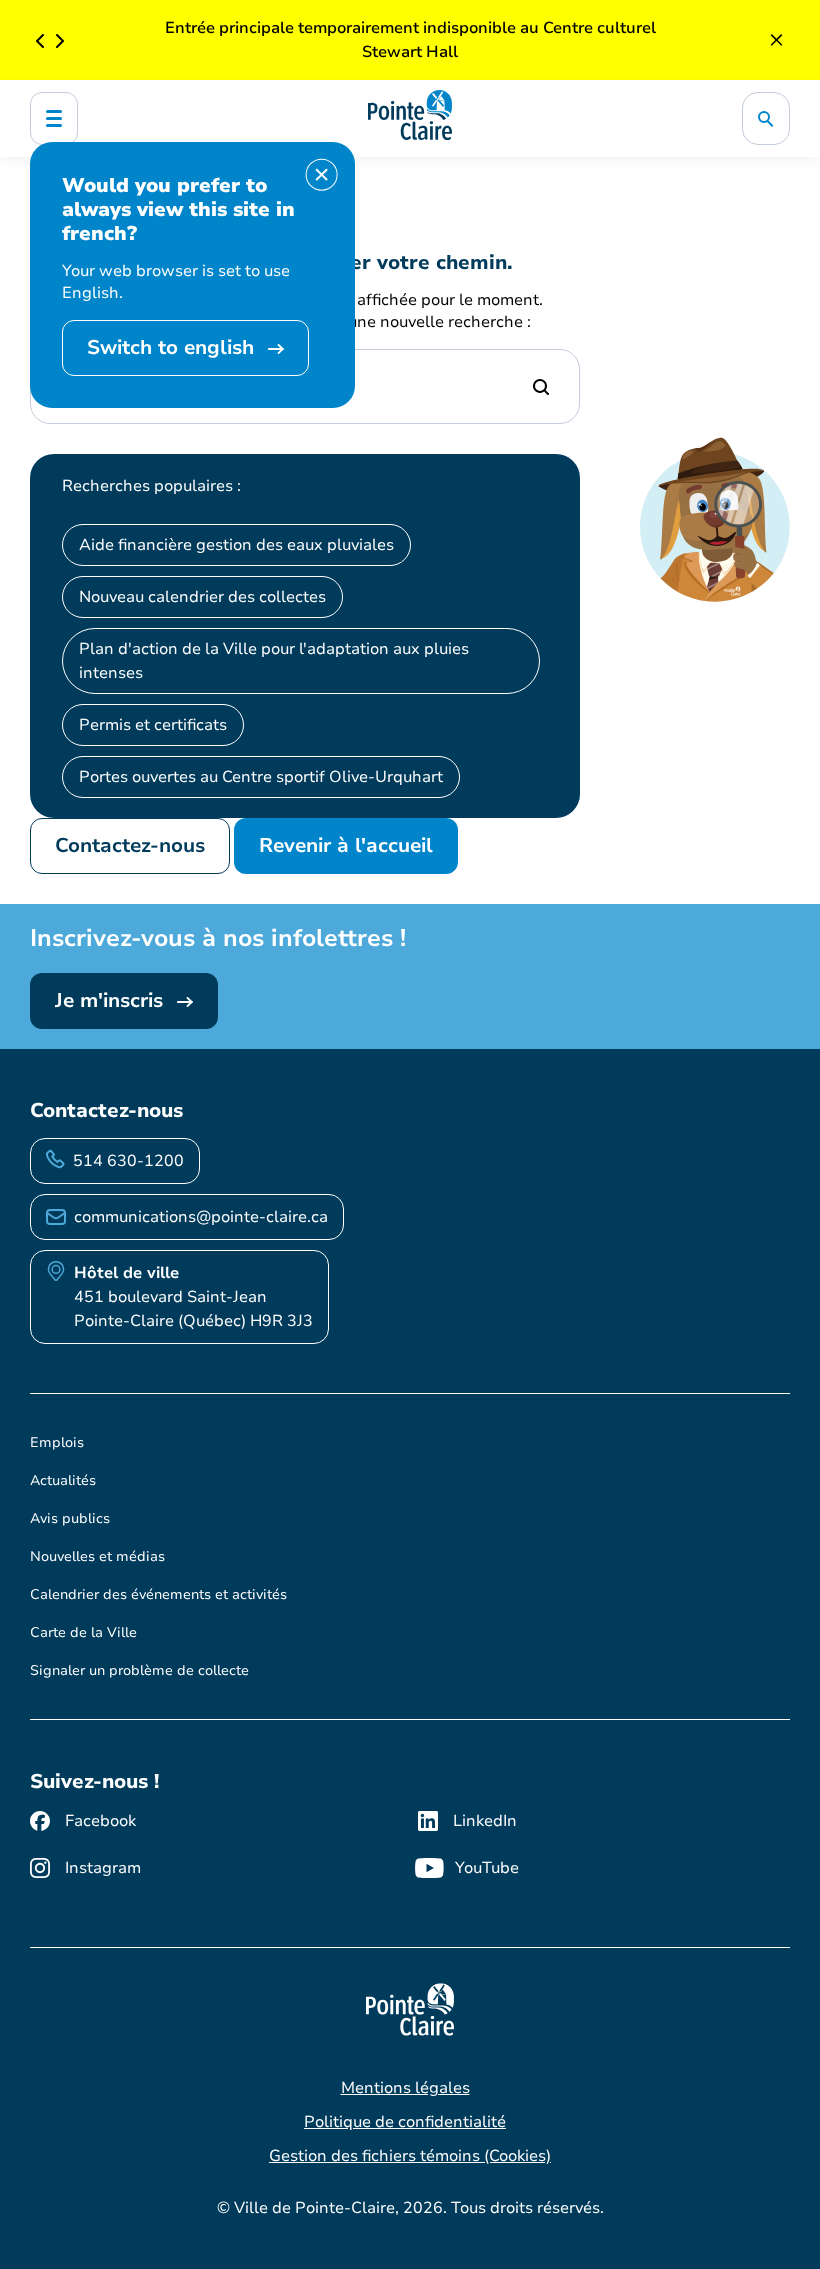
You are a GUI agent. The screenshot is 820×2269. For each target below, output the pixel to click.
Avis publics (70, 1518)
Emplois (57, 1442)
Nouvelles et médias (97, 1556)
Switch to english (173, 347)
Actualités (63, 1480)
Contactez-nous (130, 845)
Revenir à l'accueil (346, 845)
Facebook (100, 1821)
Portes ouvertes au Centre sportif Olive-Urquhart (261, 777)
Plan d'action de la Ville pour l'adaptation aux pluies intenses (274, 661)
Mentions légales (405, 2088)
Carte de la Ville (83, 1632)
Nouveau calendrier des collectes (202, 597)
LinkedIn (485, 1821)
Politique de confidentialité (405, 2122)
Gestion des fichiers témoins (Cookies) (410, 2156)
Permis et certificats (153, 725)
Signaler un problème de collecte (139, 1670)
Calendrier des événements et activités (158, 1594)
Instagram (103, 1868)
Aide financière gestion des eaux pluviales (236, 545)
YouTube (487, 1868)
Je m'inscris (112, 1000)
